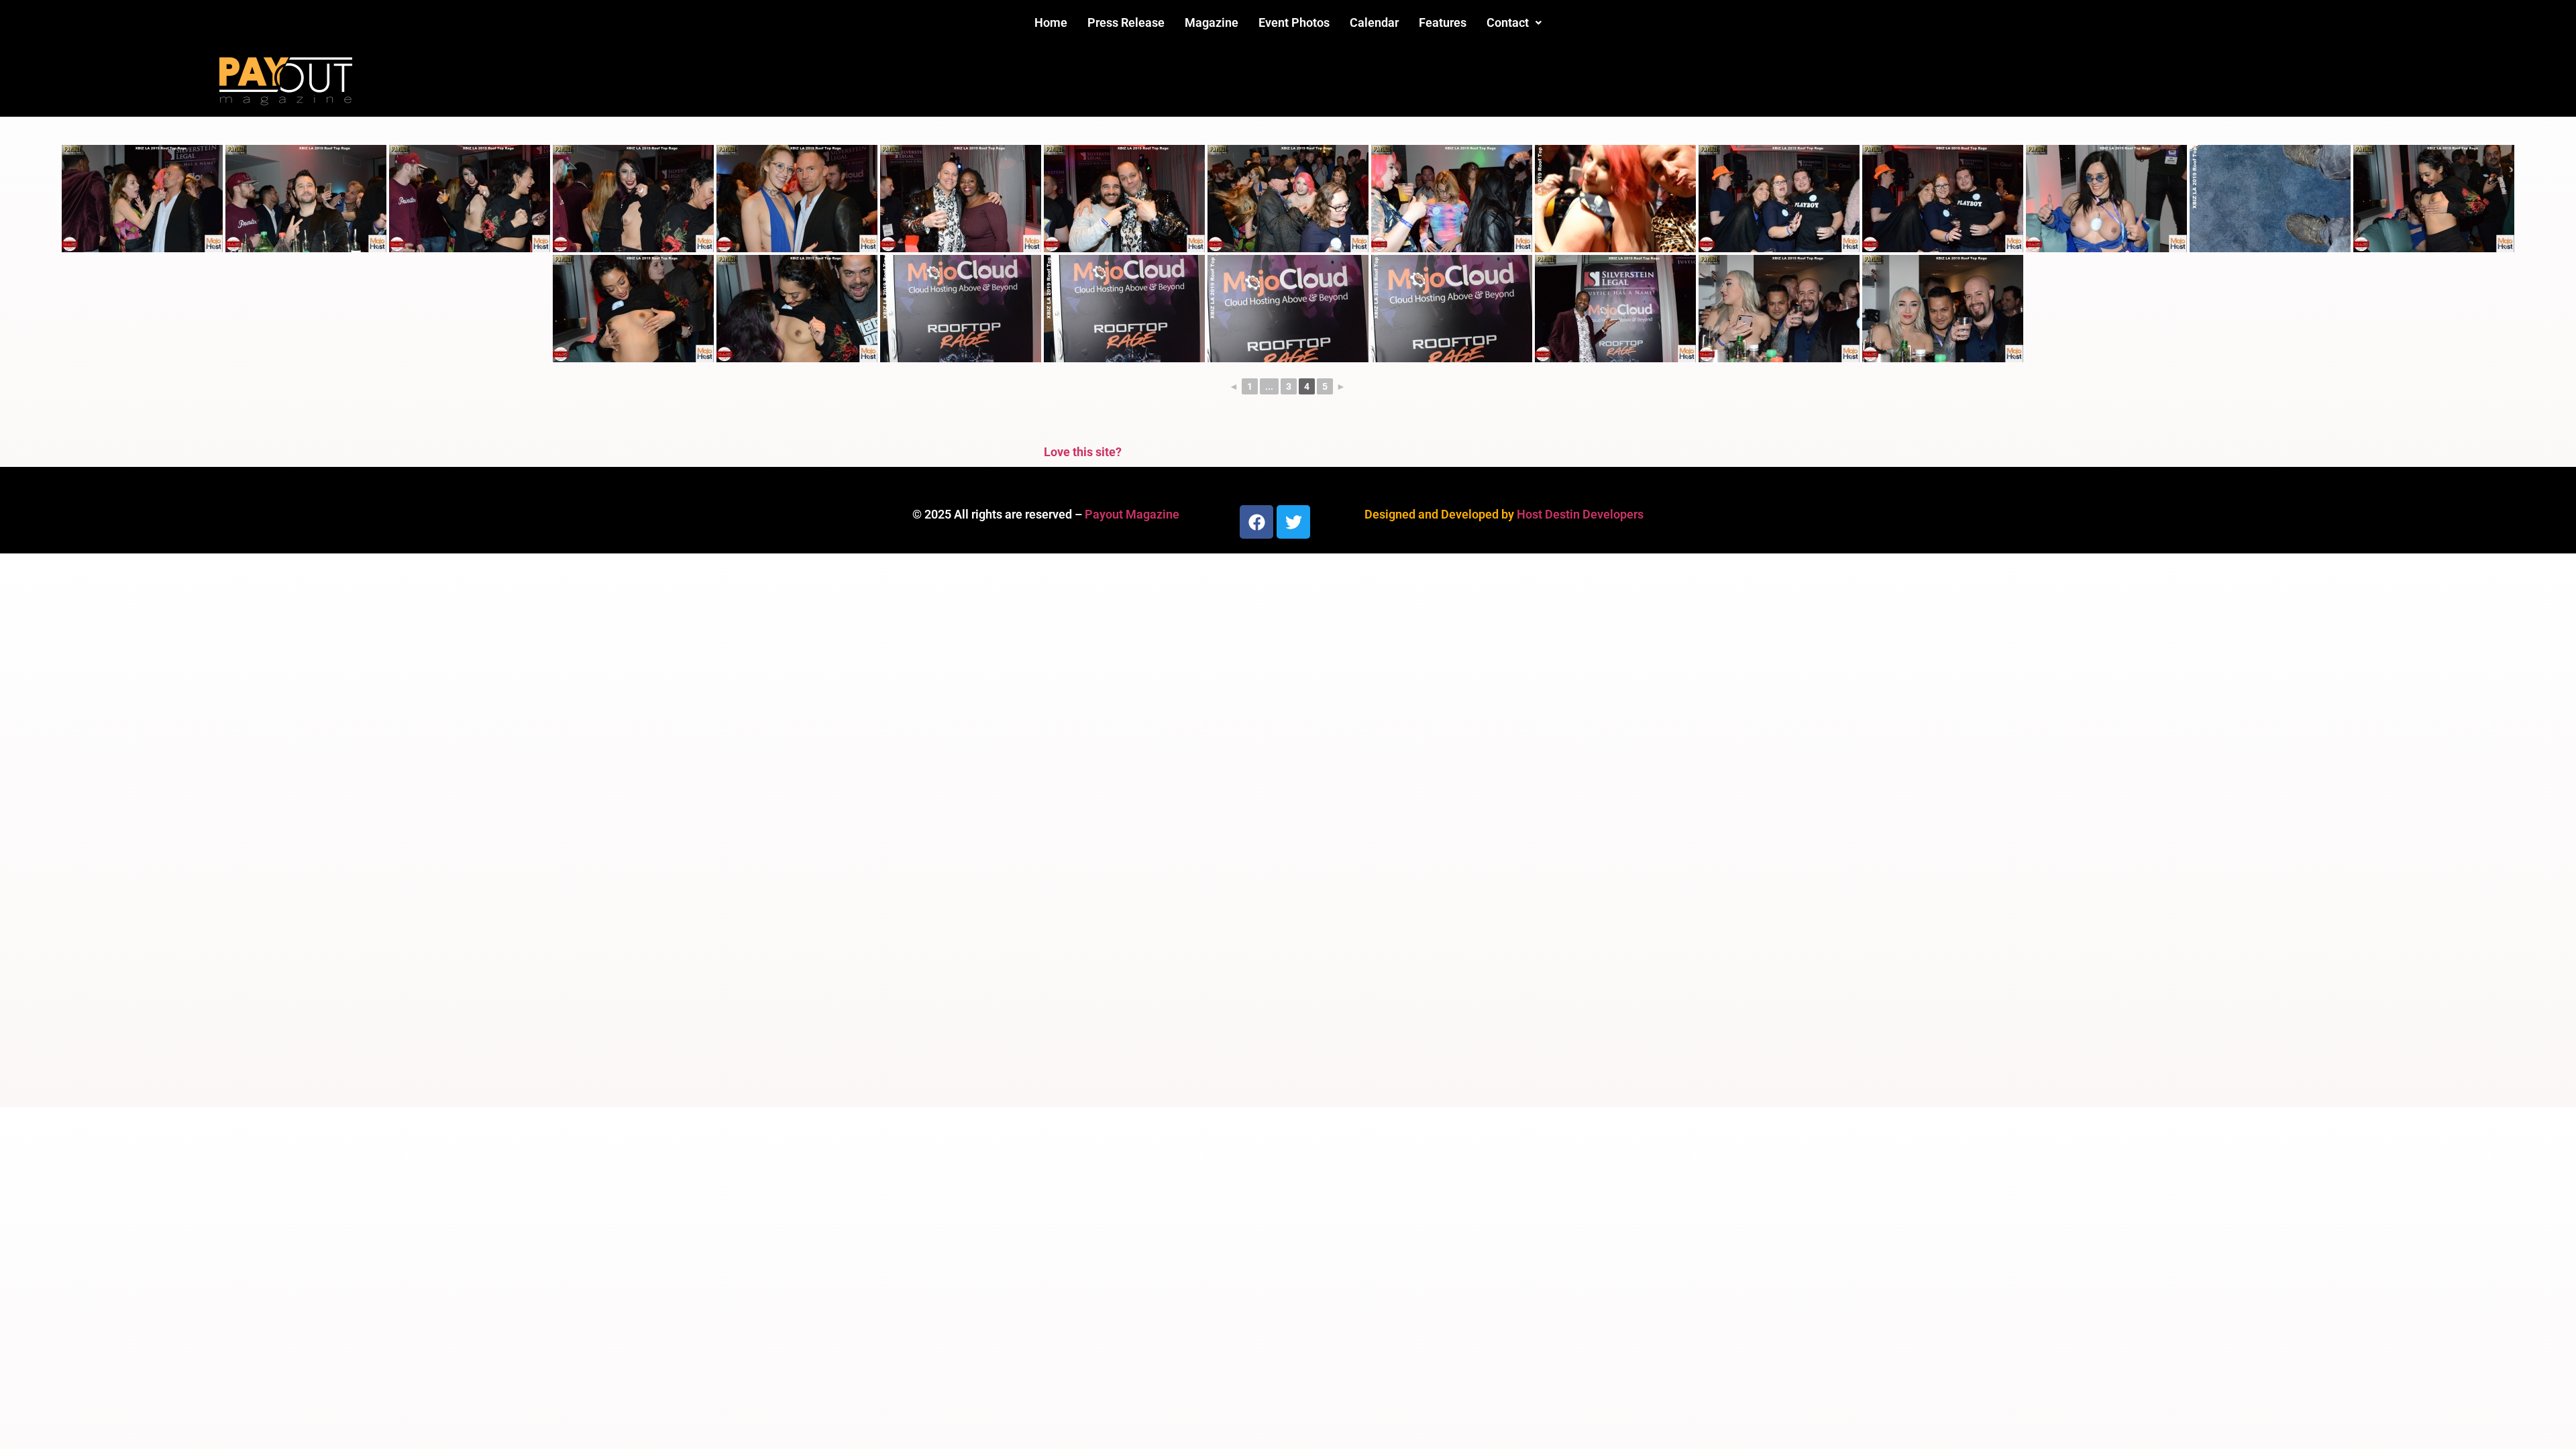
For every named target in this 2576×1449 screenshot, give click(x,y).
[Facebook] (1256, 522)
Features (1443, 22)
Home (1051, 22)
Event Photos (1294, 22)
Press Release (1126, 22)
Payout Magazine (1132, 514)
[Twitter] (1293, 522)
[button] (1514, 23)
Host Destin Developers (1580, 514)
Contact (1508, 22)
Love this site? (1083, 452)
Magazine (1212, 22)
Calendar (1374, 22)
